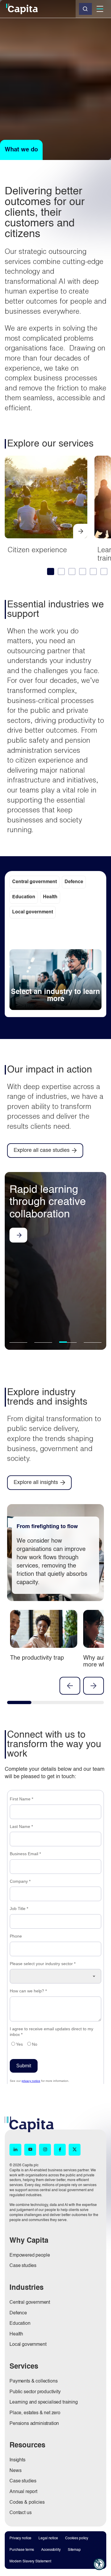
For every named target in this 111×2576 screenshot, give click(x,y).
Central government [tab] (34, 882)
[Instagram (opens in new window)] (45, 2150)
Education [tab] (24, 897)
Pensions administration (34, 2424)
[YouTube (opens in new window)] (30, 2150)
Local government (28, 2345)
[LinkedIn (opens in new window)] (15, 2150)
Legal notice (48, 2538)
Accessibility (51, 2550)
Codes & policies (27, 2503)
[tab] (50, 571)
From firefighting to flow (47, 1527)
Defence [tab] (74, 882)
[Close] (85, 9)
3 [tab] (67, 1342)
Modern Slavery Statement (30, 2561)
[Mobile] (100, 9)
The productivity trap (37, 1658)
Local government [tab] (33, 912)
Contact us (20, 2513)
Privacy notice (20, 2538)
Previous (70, 1686)
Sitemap (74, 2550)
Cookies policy (77, 2538)
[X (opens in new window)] (75, 2150)
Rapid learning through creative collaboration (48, 1202)
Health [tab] (50, 897)
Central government (30, 2303)
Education (20, 2324)
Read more (18, 1235)
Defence (18, 2313)
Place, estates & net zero (35, 2413)
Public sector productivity (35, 2392)
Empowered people (30, 2255)
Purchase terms (22, 2550)
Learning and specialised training (44, 2402)
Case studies (23, 2266)
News (15, 2471)
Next (94, 1686)
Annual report (23, 2492)
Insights (17, 2460)
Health (16, 2334)
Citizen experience (37, 550)
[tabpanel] (55, 970)
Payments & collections (33, 2381)
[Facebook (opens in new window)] (60, 2150)
